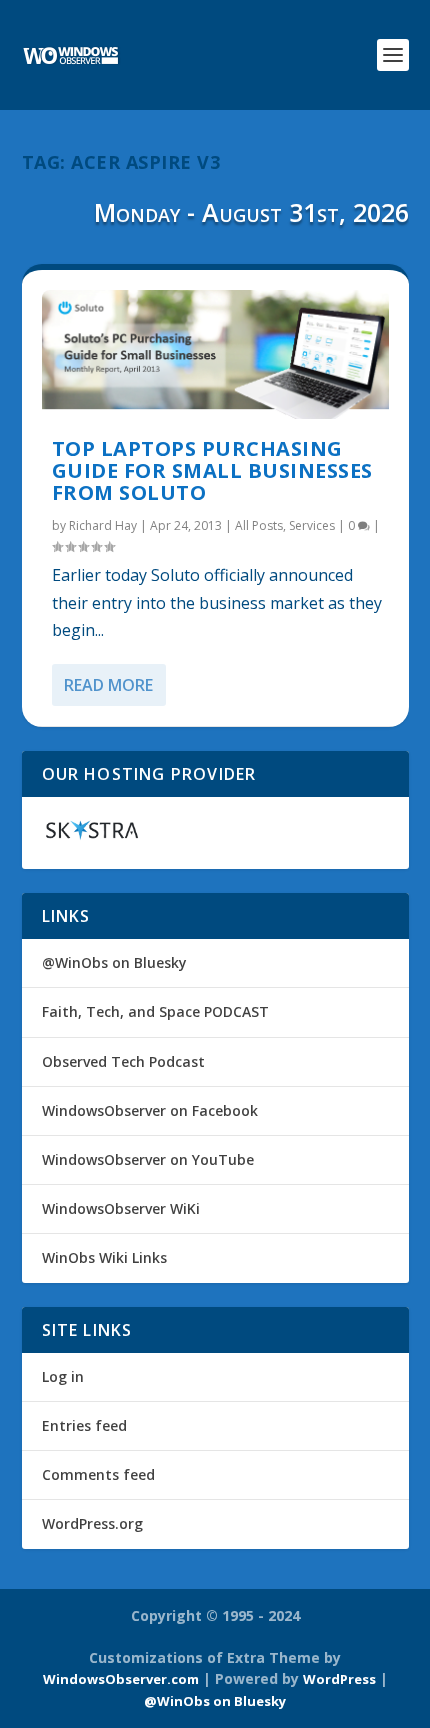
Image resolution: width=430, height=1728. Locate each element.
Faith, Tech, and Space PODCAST (155, 1011)
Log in (63, 1376)
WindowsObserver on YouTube (148, 1159)
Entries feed (84, 1425)
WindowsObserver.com (121, 1679)
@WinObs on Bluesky (114, 962)
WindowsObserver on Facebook (150, 1110)
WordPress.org (92, 1523)
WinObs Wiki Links (104, 1257)
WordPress (339, 1679)
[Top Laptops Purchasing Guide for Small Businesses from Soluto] (215, 355)
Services (312, 525)
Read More (108, 685)
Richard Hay (103, 525)
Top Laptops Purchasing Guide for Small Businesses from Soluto (212, 470)
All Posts (259, 525)
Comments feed (98, 1474)
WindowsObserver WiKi (121, 1208)
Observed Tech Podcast (123, 1061)
